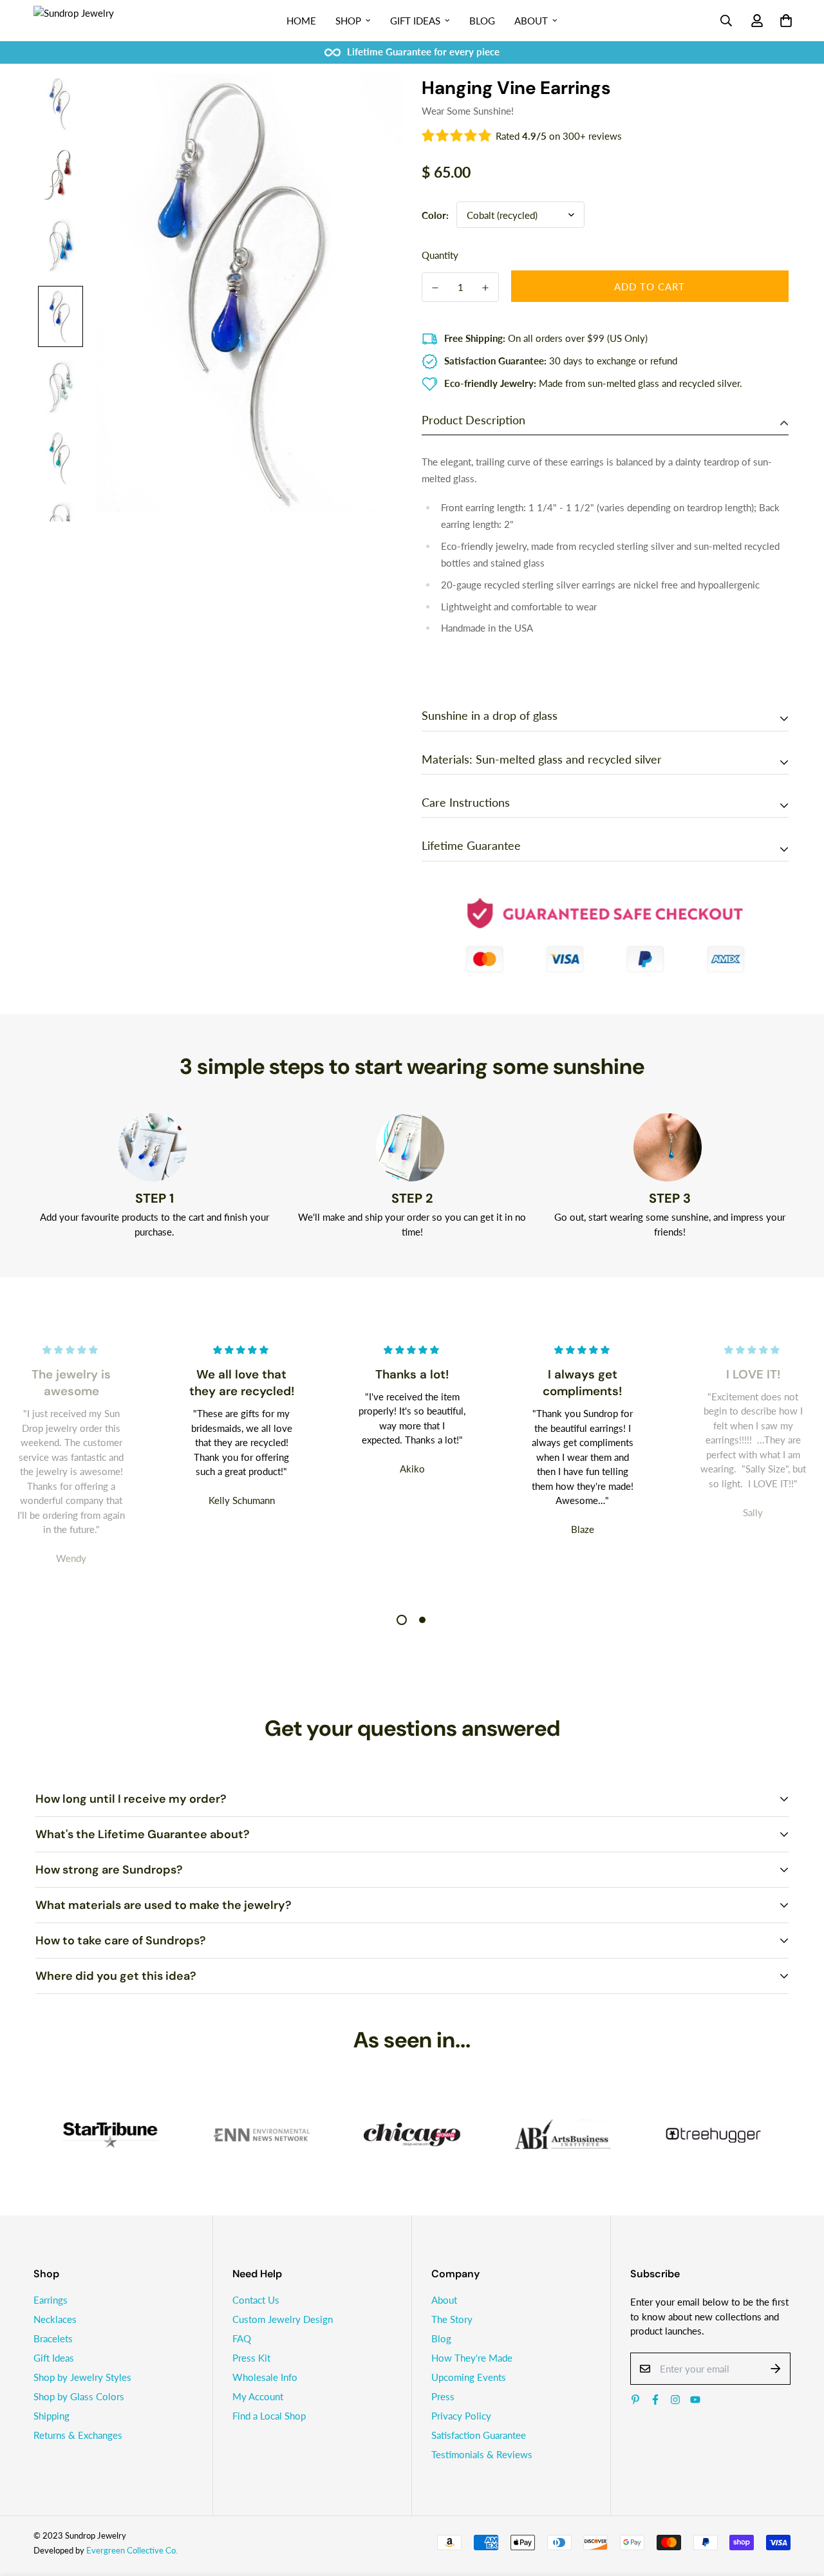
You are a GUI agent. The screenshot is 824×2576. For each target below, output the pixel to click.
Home (301, 21)
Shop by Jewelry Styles (82, 2377)
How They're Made (472, 2358)
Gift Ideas (415, 21)
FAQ (242, 2338)
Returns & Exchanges (78, 2435)
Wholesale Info (265, 2377)
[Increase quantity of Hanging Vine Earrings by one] (485, 288)
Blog (482, 21)
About (531, 21)
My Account (258, 2396)
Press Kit (251, 2358)
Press (443, 2396)
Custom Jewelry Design (283, 2319)
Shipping (51, 2416)
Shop (348, 21)
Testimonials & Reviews (482, 2454)
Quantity (440, 255)
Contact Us (256, 2300)
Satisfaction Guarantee (479, 2435)
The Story (452, 2319)
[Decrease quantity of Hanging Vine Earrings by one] (435, 288)
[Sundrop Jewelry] (88, 21)
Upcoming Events (469, 2377)
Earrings (51, 2300)
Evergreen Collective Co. (132, 2550)
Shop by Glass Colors (79, 2396)
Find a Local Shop (269, 2416)
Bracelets (53, 2338)
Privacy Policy (461, 2416)
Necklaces (55, 2319)
